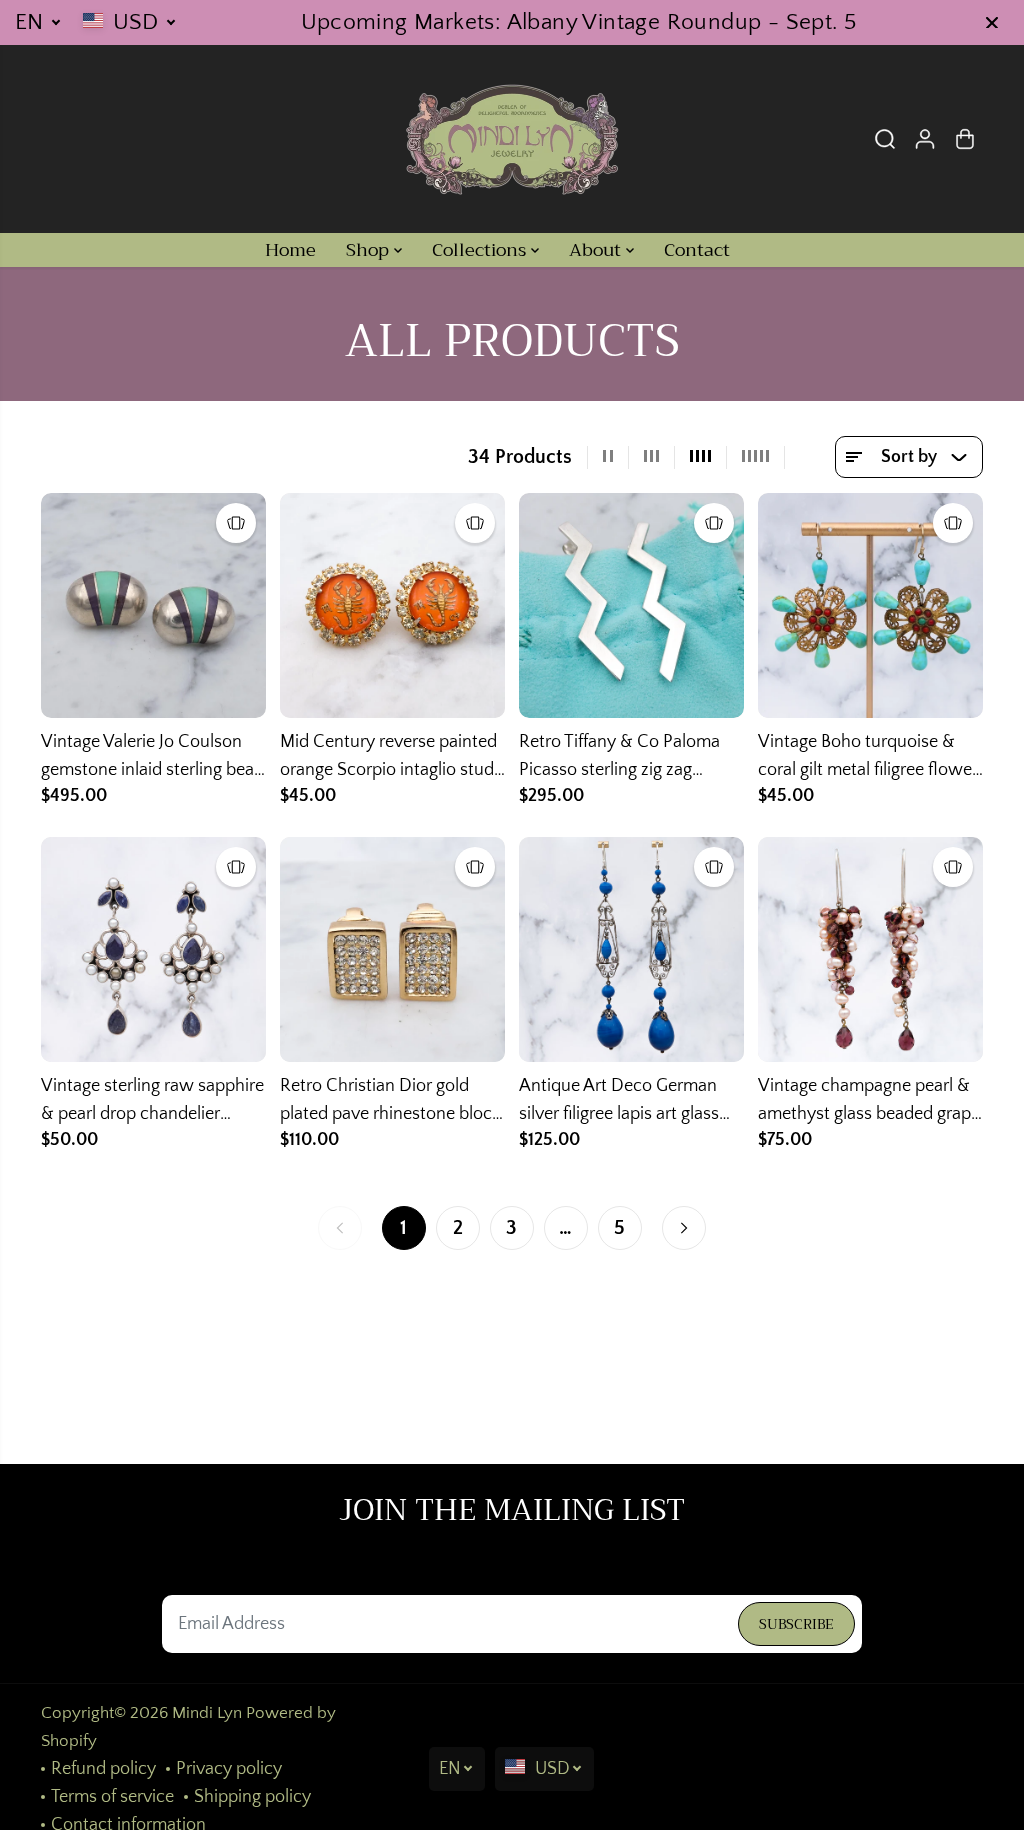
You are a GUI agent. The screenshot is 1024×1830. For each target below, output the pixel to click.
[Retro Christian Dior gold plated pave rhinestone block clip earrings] (392, 949)
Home (290, 250)
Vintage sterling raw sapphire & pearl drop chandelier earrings (152, 1102)
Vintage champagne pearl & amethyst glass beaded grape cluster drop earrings (869, 1102)
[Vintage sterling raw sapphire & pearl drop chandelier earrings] (153, 949)
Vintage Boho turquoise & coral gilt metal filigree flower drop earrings (868, 758)
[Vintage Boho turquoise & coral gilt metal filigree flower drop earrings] (870, 605)
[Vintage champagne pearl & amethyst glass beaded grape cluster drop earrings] (870, 949)
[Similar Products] (236, 523)
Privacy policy (229, 1769)
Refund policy (103, 1769)
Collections (481, 250)
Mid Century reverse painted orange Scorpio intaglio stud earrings (388, 758)
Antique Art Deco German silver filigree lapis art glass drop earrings (619, 1102)
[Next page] (684, 1228)
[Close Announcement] (992, 23)
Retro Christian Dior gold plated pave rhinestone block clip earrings (390, 1102)
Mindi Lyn (207, 1713)
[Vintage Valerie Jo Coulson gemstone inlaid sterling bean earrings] (153, 605)
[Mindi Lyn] (512, 139)
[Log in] (925, 139)
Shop (370, 250)
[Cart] (965, 139)
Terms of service (112, 1797)
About (597, 250)
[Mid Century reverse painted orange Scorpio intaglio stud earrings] (392, 605)
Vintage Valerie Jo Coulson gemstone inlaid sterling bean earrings (152, 758)
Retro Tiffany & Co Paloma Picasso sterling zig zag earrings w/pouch (619, 758)
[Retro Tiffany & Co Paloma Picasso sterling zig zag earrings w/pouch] (631, 605)
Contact (697, 250)
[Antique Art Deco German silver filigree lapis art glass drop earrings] (631, 949)
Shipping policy (252, 1797)
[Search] (885, 139)
